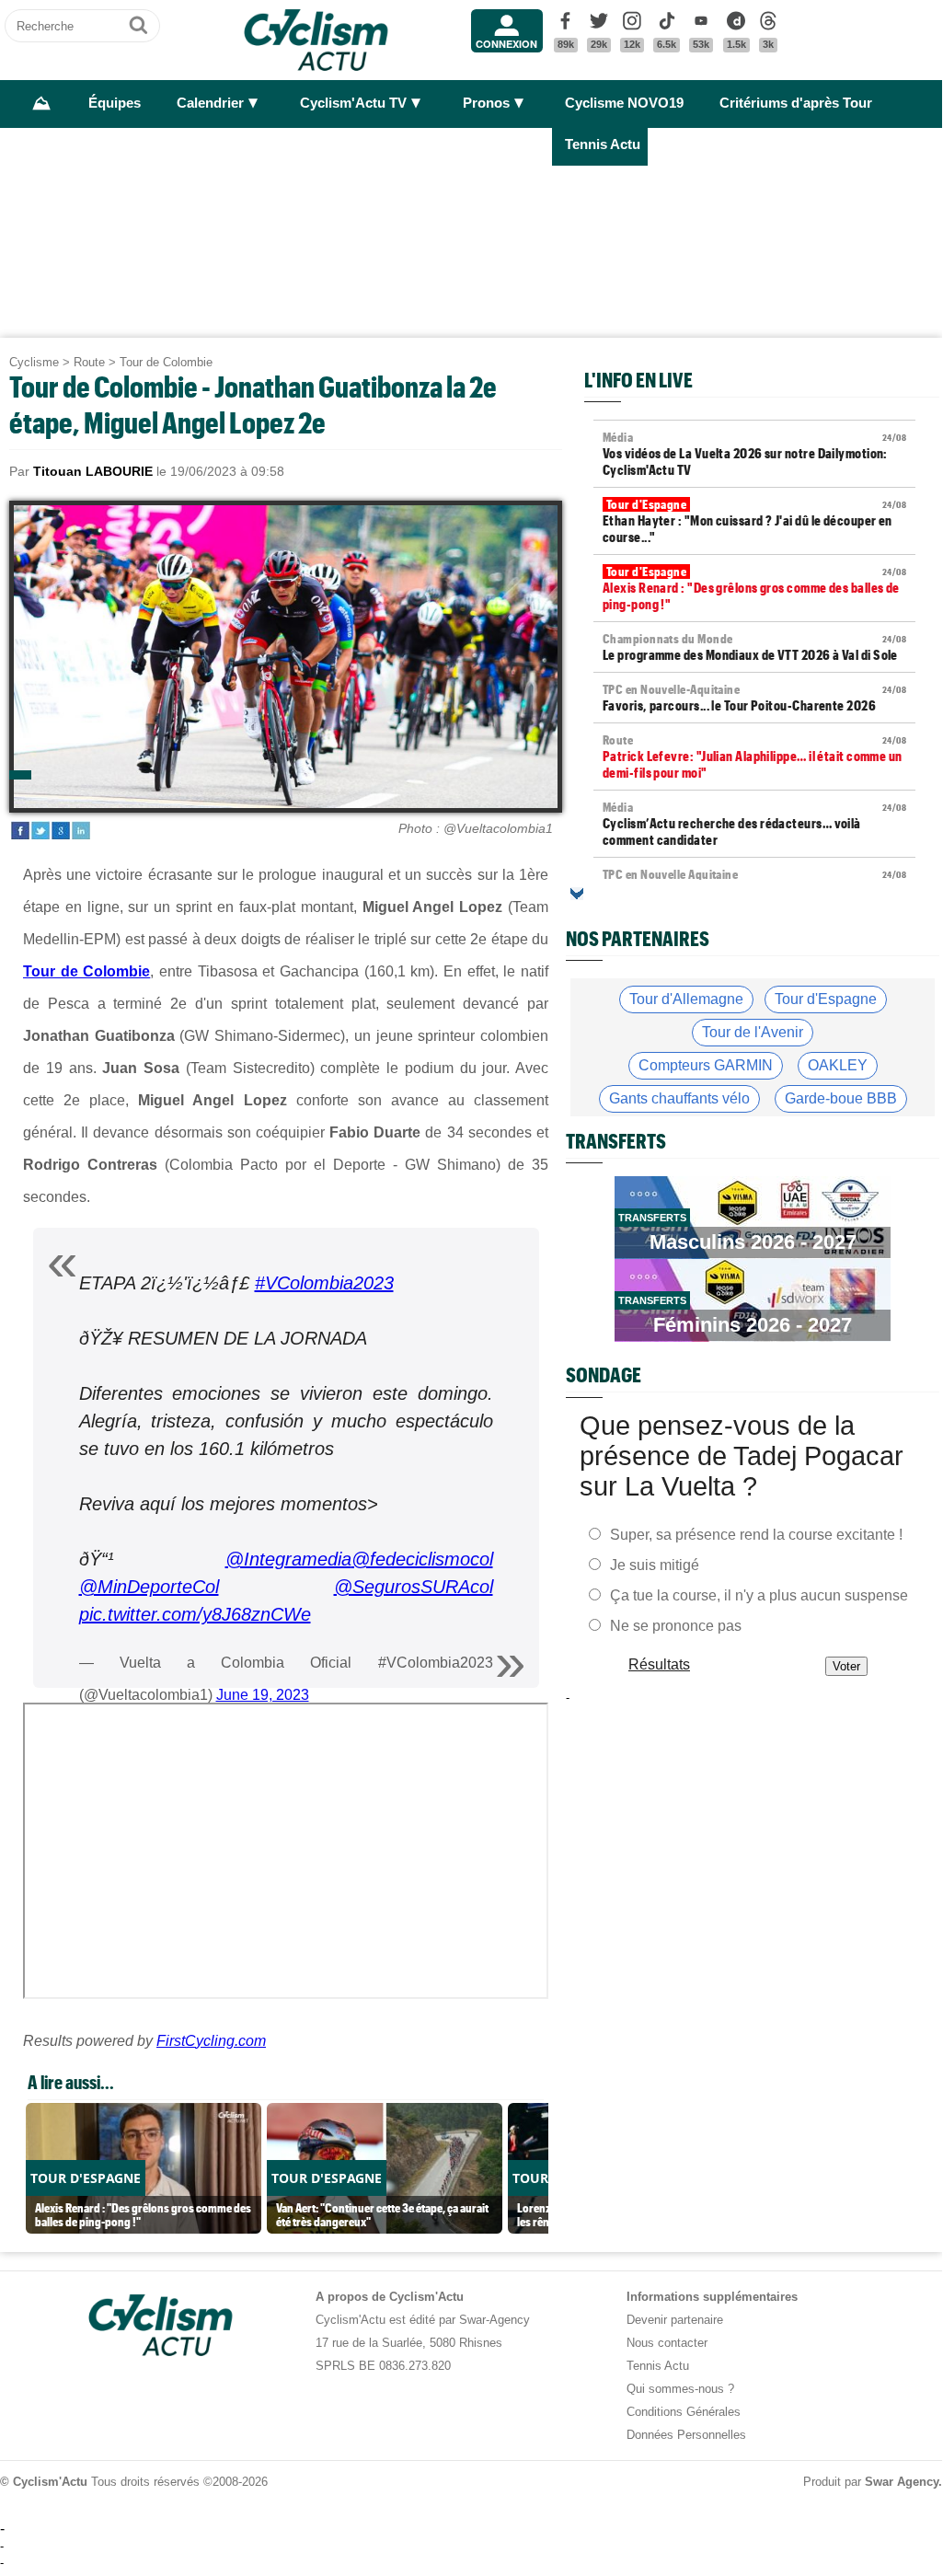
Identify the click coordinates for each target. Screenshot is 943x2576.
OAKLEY (838, 1065)
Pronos (486, 103)
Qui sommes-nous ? (680, 2389)
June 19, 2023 (263, 1695)
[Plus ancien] (577, 894)
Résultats (659, 1663)
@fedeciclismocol (422, 1559)
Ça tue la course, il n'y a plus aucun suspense (759, 1594)
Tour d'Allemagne (686, 999)
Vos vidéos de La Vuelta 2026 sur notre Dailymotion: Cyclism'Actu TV (754, 454)
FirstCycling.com (211, 2041)
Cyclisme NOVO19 (624, 103)
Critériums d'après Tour (796, 103)
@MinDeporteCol (149, 1587)
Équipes (115, 103)
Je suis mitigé (655, 1564)
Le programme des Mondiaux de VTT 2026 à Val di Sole (754, 647)
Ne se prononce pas (676, 1625)
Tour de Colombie (166, 362)
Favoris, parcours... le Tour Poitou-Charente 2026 (754, 698)
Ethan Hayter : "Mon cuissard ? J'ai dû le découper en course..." (754, 521)
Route (89, 362)
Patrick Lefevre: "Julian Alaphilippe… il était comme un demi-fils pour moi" (754, 757)
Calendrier (210, 103)
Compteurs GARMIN (706, 1065)
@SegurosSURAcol (414, 1587)
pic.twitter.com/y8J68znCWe (195, 1614)
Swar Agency (902, 2482)
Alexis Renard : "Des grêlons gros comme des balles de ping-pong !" (754, 588)
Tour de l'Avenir (753, 1032)
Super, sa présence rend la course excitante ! (756, 1534)
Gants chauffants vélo (679, 1098)
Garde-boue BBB (841, 1098)
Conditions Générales (684, 2412)
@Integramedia (288, 1559)
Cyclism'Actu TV (353, 103)
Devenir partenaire (675, 2320)
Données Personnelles (686, 2435)
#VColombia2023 (324, 1283)
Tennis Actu (603, 144)
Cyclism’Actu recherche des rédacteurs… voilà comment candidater (754, 824)
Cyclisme (34, 362)
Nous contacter (667, 2343)
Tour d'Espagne (826, 999)
